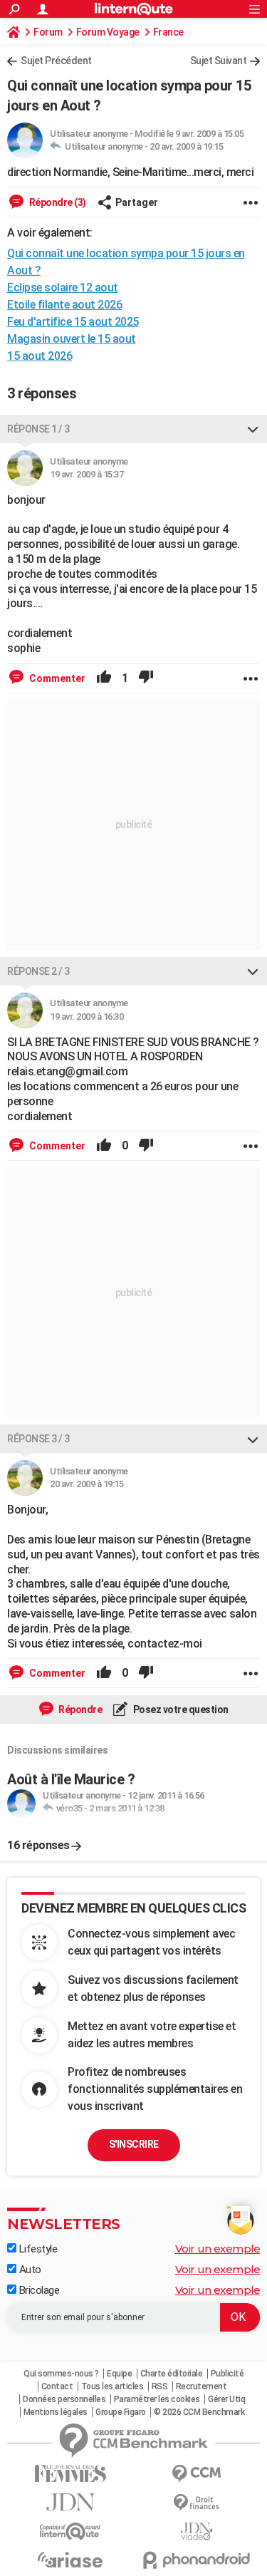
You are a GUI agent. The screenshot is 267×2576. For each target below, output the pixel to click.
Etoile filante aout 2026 (64, 305)
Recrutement (201, 2386)
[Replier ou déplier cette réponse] (253, 429)
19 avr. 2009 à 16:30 (87, 1017)
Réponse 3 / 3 (38, 1439)
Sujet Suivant (219, 61)
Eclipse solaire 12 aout (63, 288)
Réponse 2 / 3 (38, 971)
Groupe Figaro (121, 2412)
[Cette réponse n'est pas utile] (146, 678)
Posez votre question (180, 1709)
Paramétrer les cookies (157, 2399)
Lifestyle (37, 2249)
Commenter (56, 678)
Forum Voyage (108, 32)
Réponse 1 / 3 (38, 429)
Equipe (119, 2374)
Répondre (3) (57, 202)
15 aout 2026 (40, 356)
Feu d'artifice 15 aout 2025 (73, 322)
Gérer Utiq (226, 2399)
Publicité (227, 2374)
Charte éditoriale (172, 2374)
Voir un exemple (218, 2249)
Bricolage (38, 2290)
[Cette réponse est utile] (104, 678)
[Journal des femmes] (70, 2474)
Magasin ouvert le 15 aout (72, 339)
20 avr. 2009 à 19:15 (186, 146)
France (168, 32)
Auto (29, 2270)
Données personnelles (64, 2399)
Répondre (80, 1709)
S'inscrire (134, 2144)
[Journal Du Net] (70, 2502)
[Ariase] (70, 2560)
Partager (137, 202)
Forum (48, 32)
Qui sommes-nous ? (61, 2374)
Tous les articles (112, 2386)
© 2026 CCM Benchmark (199, 2412)
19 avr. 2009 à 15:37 (87, 474)
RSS (160, 2386)
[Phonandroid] (197, 2560)
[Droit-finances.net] (197, 2503)
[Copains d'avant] (70, 2531)
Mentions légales (56, 2412)
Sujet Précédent (56, 61)
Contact (57, 2386)
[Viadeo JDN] (197, 2531)
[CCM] (197, 2474)
